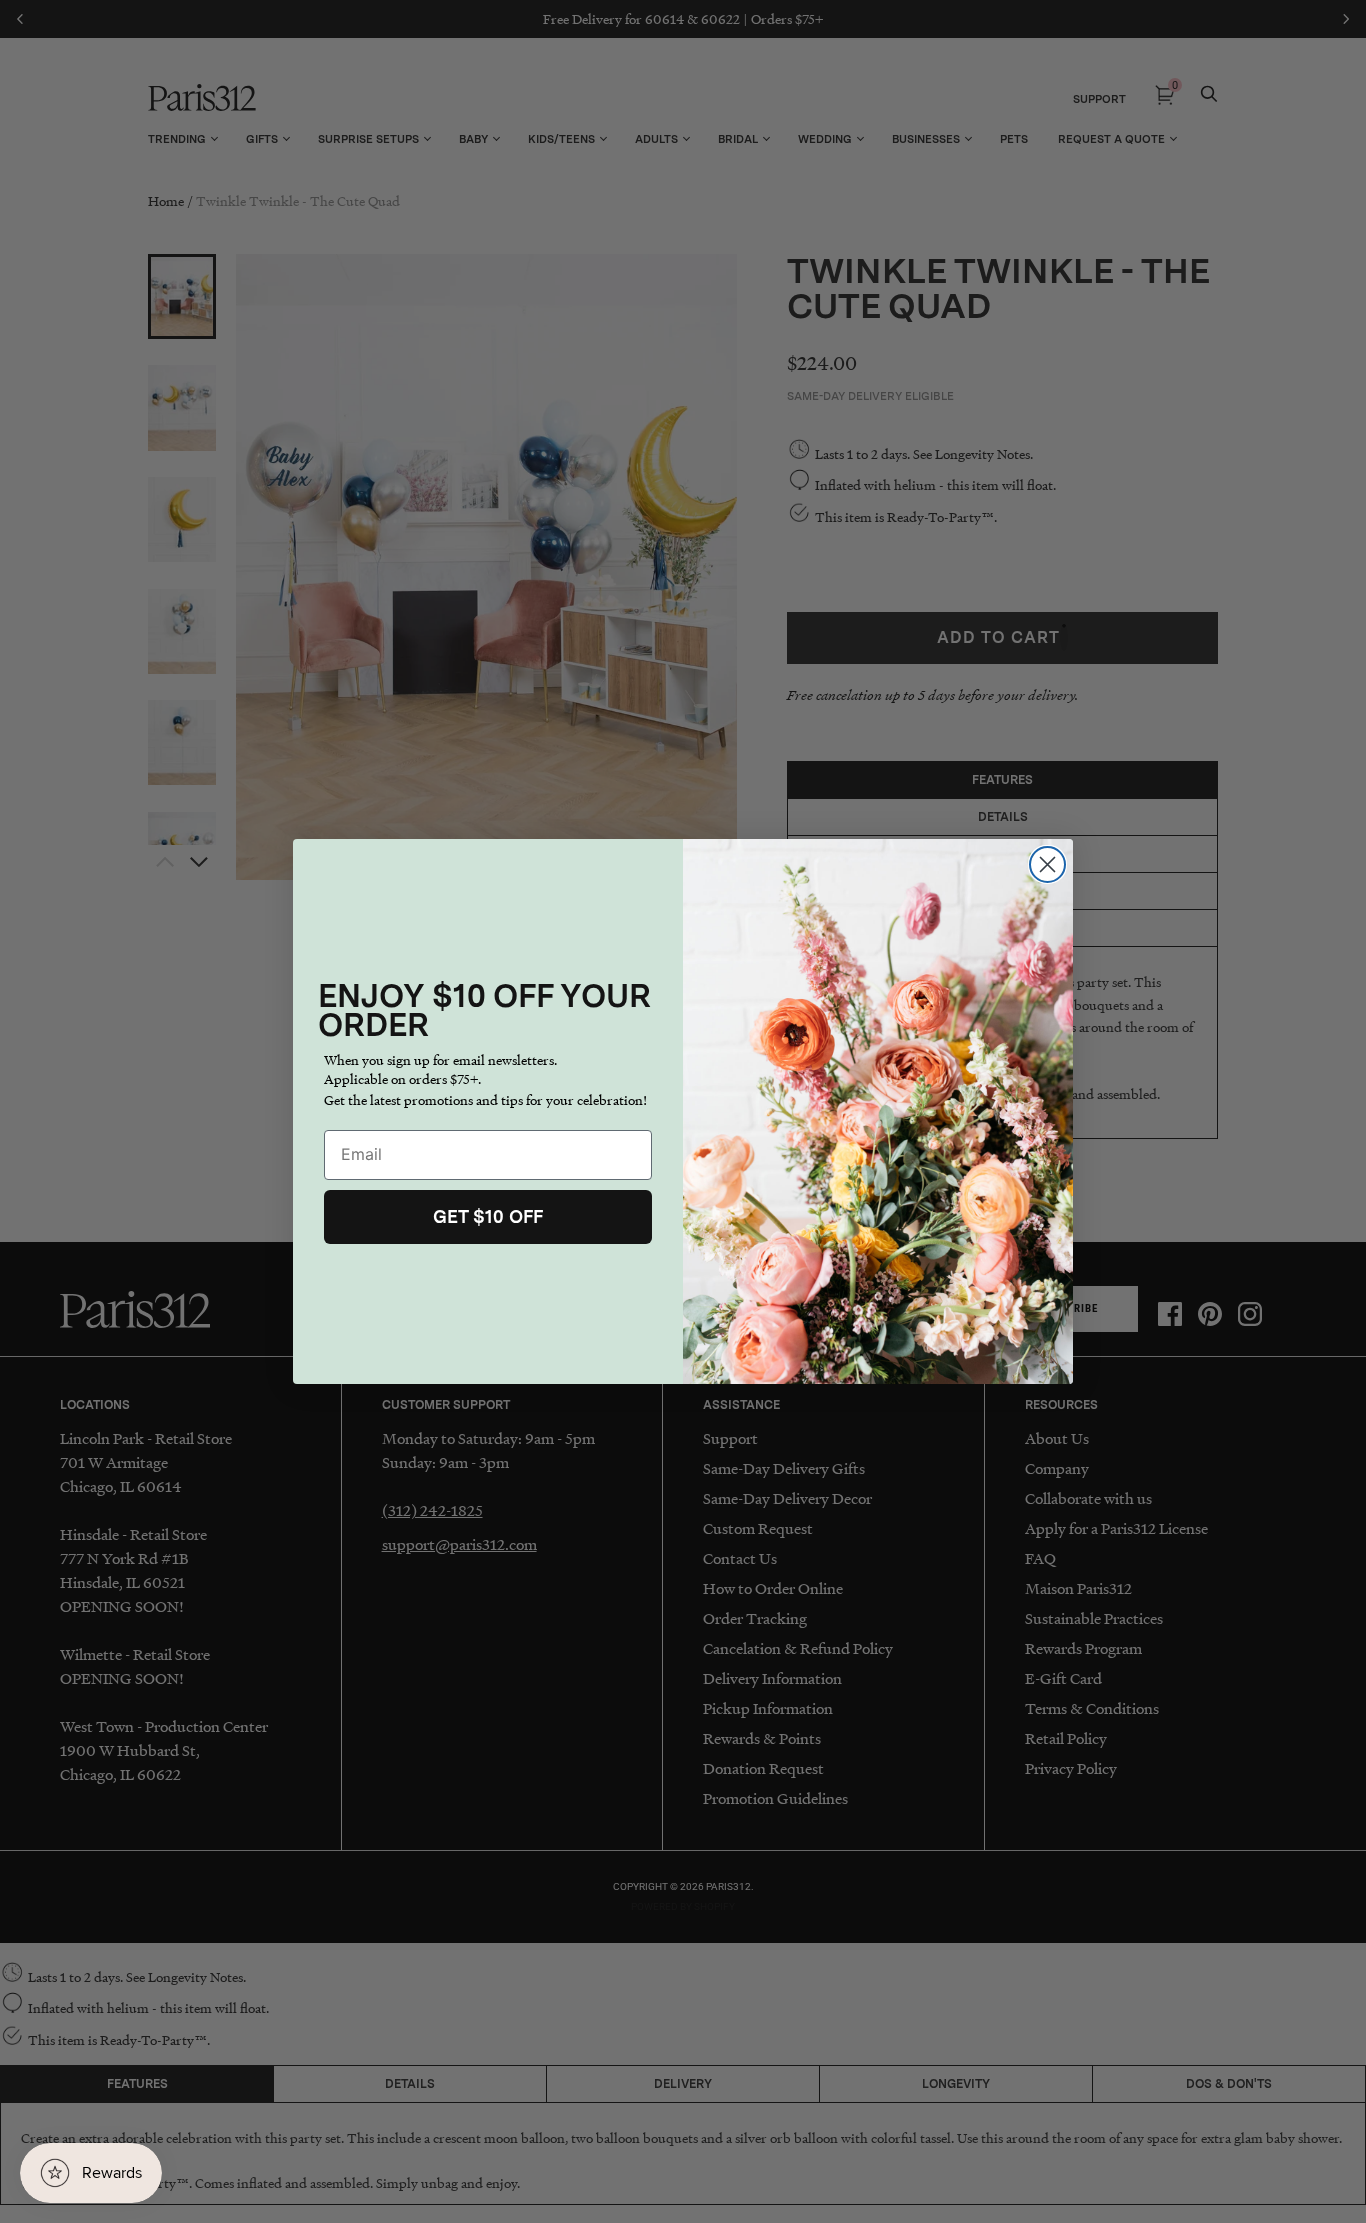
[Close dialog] (1047, 864)
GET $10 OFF (488, 1216)
